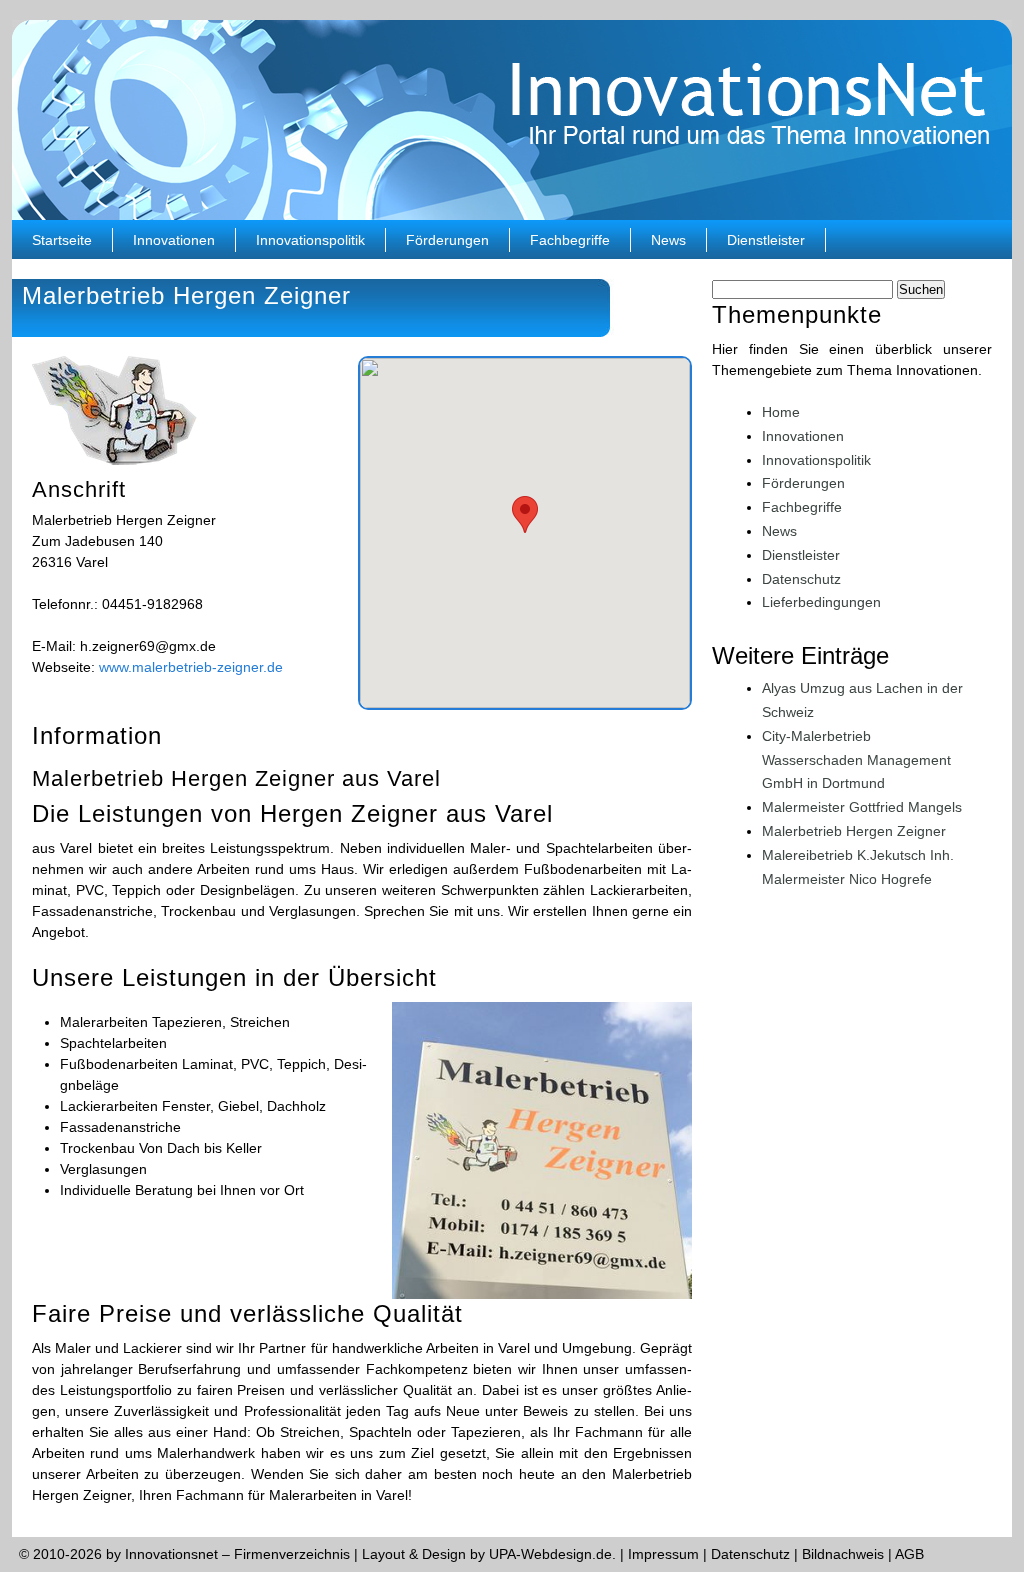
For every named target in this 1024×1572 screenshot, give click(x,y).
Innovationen (174, 240)
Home (781, 412)
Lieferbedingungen (821, 602)
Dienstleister (766, 240)
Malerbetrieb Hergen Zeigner (854, 831)
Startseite (62, 240)
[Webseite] (114, 460)
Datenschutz (801, 579)
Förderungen (447, 240)
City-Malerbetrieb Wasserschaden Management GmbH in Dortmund (856, 760)
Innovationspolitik (310, 240)
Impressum (663, 1554)
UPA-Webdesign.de (550, 1554)
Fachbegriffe (570, 240)
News (668, 240)
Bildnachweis (843, 1554)
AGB (909, 1554)
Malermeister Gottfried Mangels (862, 807)
